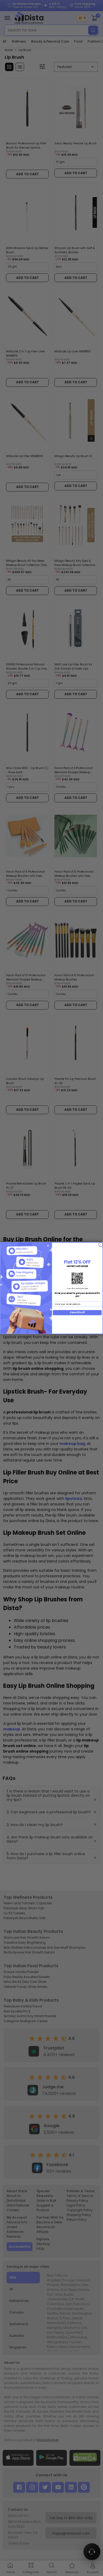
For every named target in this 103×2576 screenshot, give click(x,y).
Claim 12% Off (77, 1312)
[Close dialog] (101, 1244)
